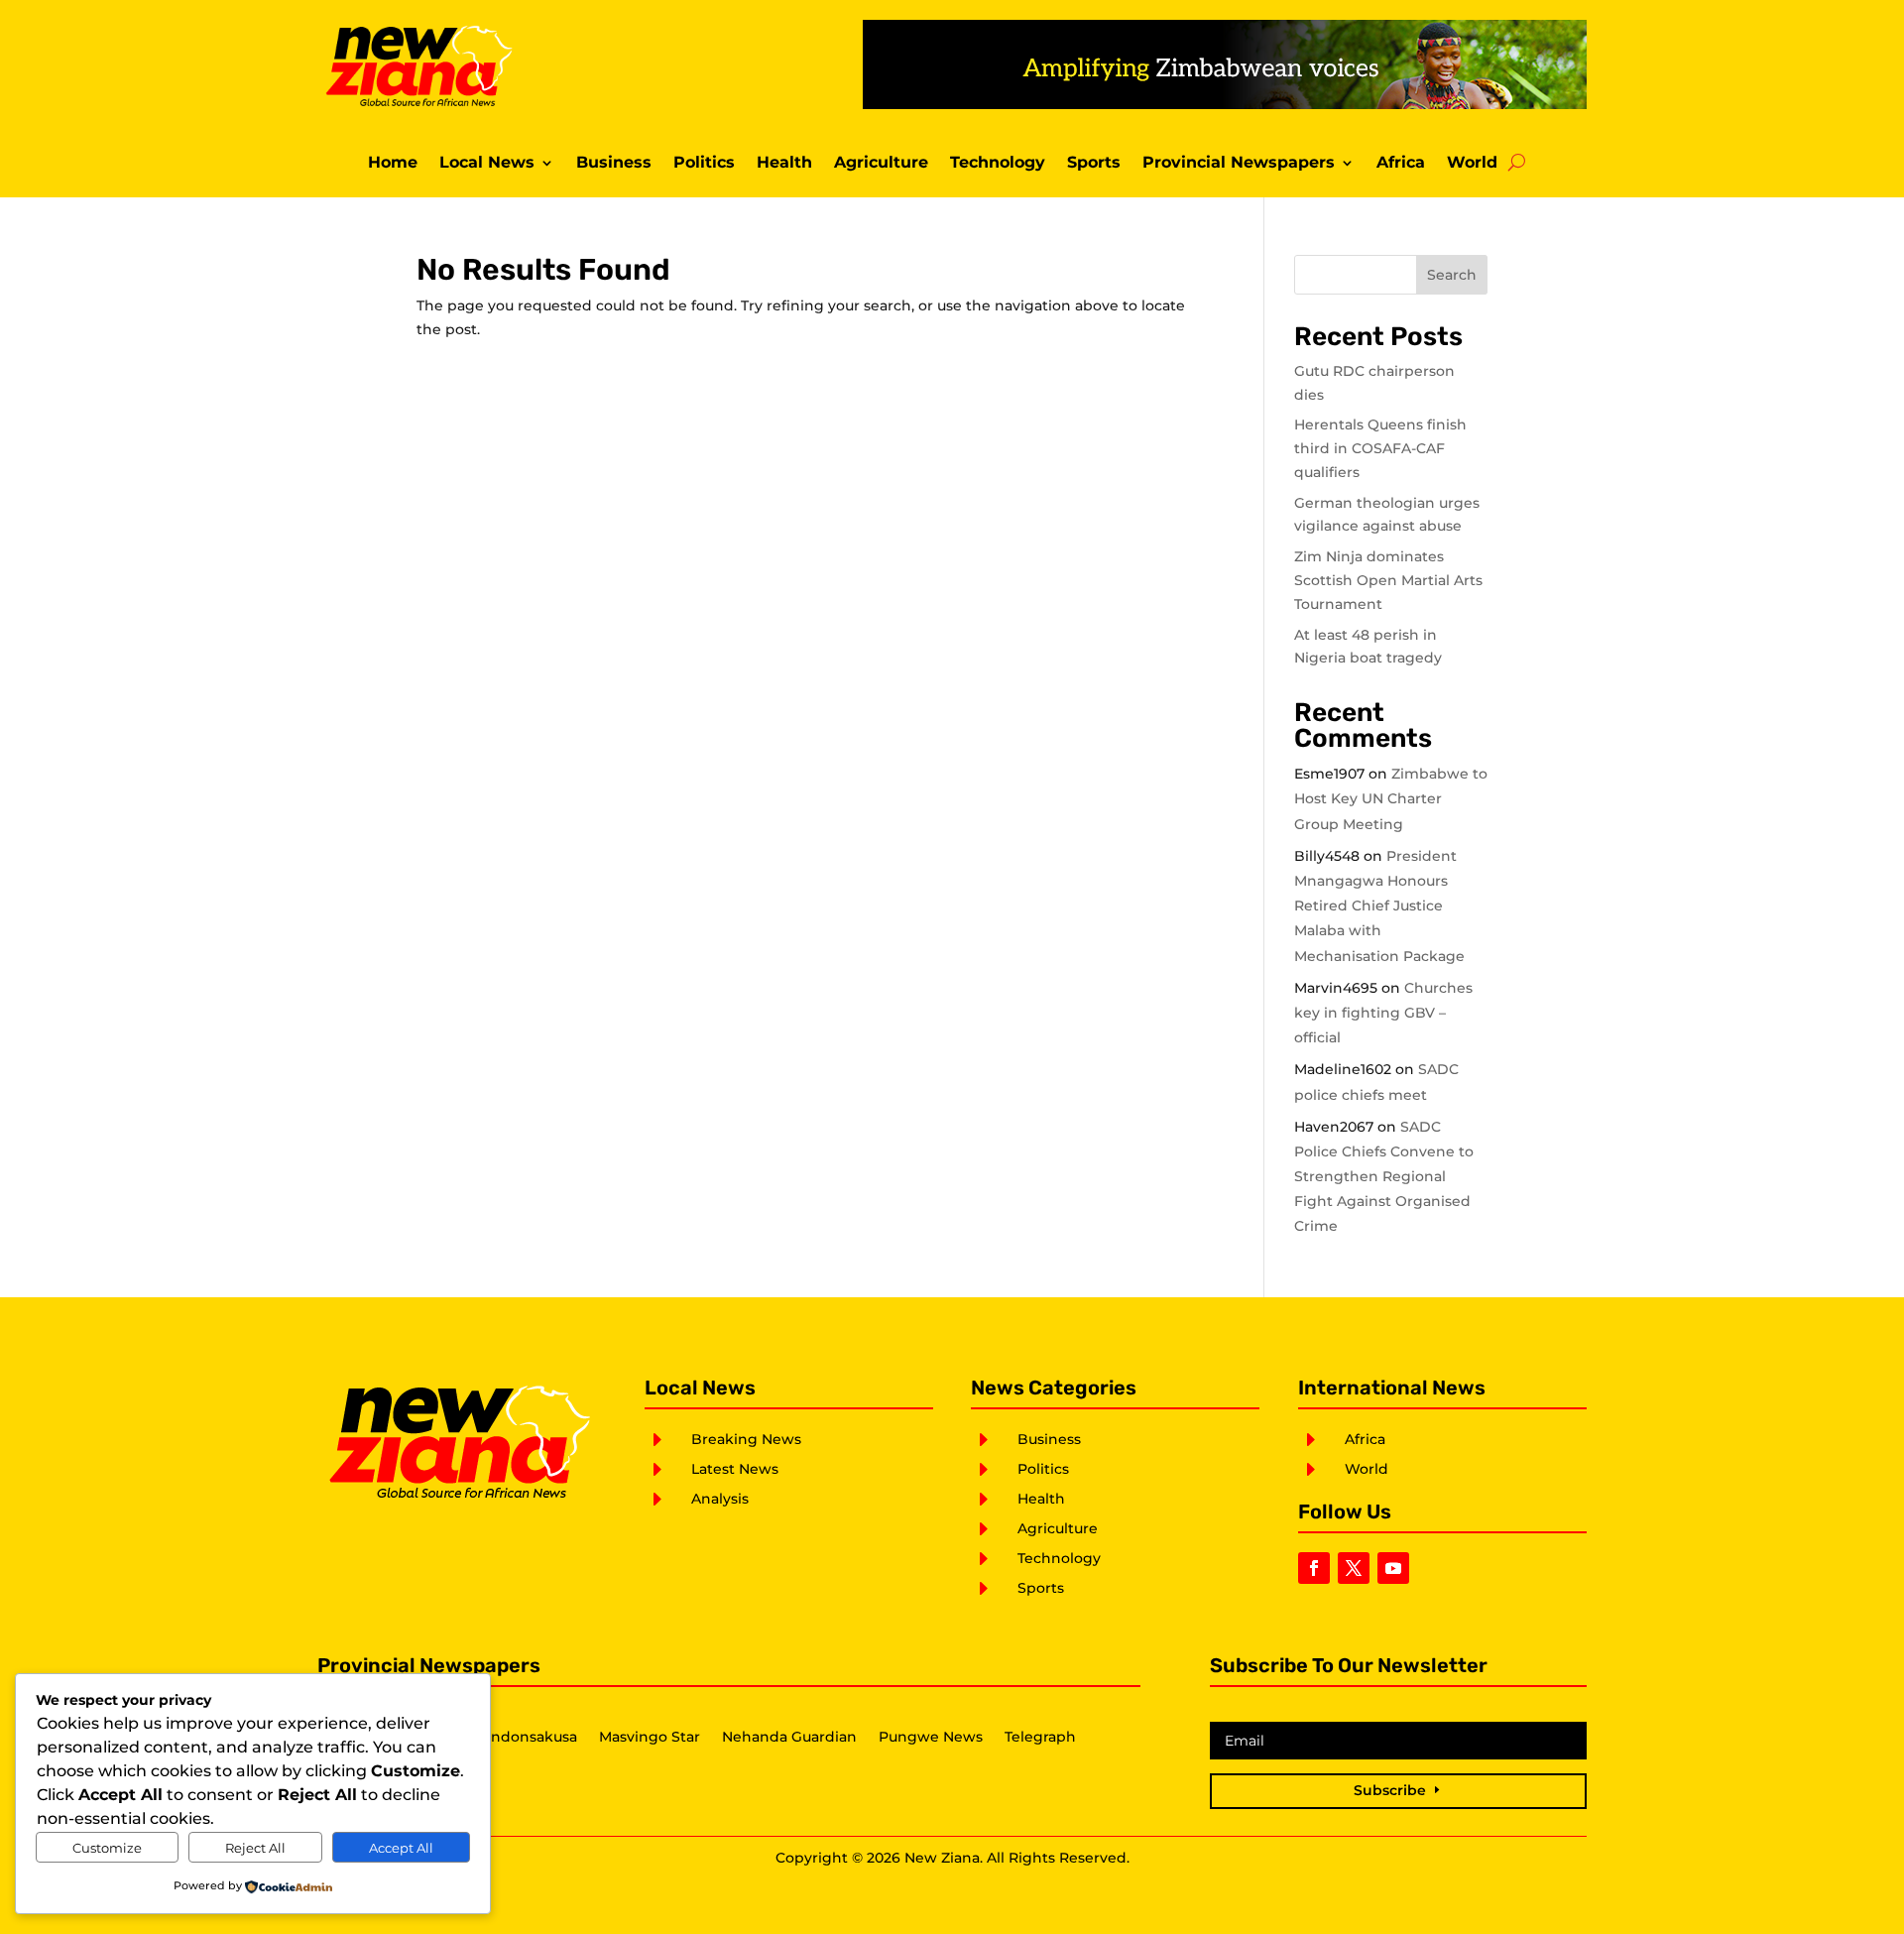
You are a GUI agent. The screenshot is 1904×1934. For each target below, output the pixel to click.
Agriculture (881, 164)
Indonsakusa (532, 1738)
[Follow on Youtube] (1393, 1568)
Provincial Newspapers (1239, 164)
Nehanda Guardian (789, 1738)
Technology (998, 164)
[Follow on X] (1354, 1568)
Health (784, 164)
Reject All (255, 1848)
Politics (704, 164)
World (1472, 164)
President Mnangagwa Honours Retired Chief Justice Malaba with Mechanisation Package (1379, 906)
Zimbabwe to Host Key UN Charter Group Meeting (1391, 798)
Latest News (735, 1469)
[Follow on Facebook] (1314, 1568)
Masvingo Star (650, 1738)
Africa (1401, 164)
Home (393, 164)
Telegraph (1040, 1738)
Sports (1094, 164)
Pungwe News (931, 1738)
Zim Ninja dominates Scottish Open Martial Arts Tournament (1388, 580)
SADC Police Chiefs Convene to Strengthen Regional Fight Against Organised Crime (1384, 1177)
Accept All (401, 1848)
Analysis (720, 1499)
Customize (107, 1848)
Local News (487, 164)
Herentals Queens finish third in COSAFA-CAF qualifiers (1380, 448)
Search (1452, 275)
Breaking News (746, 1439)
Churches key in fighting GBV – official (1383, 1013)
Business (614, 164)
